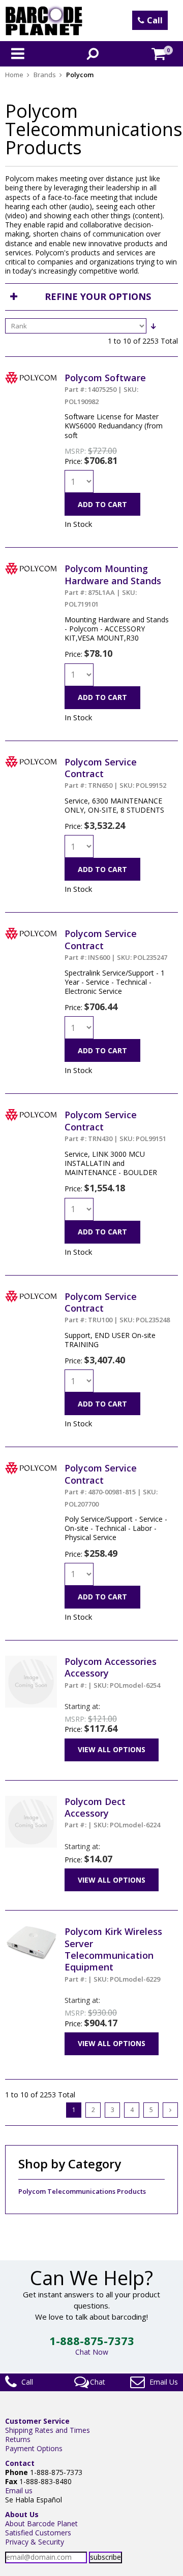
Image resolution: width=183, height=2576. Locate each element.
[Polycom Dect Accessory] (31, 1800)
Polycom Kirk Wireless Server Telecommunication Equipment (113, 1954)
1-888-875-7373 (92, 2340)
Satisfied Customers (38, 2533)
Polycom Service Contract (111, 1485)
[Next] (170, 2110)
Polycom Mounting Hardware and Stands (113, 586)
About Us (22, 2514)
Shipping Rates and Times (48, 2430)
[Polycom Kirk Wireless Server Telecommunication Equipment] (31, 1930)
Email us (19, 2490)
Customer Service (37, 2421)
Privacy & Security (35, 2542)
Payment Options (34, 2448)
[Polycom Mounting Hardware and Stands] (31, 567)
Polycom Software (105, 389)
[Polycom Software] (31, 376)
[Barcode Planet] (44, 21)
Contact (20, 2463)
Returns (18, 2439)
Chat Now (92, 2352)
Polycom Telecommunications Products (82, 2192)
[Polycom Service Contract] (31, 761)
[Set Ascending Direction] (153, 326)
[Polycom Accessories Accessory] (31, 1660)
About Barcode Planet (41, 2523)
